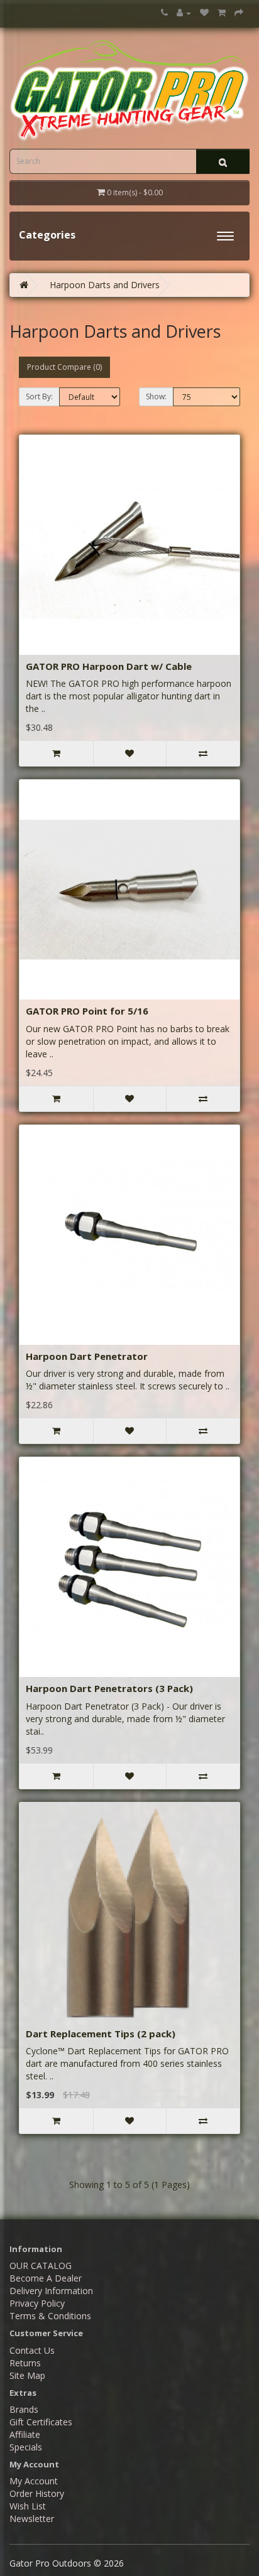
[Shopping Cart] (222, 13)
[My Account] (184, 13)
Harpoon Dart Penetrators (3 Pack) (109, 1688)
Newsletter (32, 2519)
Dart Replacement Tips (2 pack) (101, 2034)
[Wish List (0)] (204, 13)
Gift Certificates (41, 2422)
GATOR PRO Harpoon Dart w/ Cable (109, 666)
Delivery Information (51, 2291)
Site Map (27, 2375)
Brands (24, 2409)
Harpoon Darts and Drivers (105, 285)
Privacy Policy (37, 2303)
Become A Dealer (46, 2278)
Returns (25, 2363)
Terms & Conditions (50, 2316)
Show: (156, 396)
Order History (37, 2493)
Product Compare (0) (64, 367)
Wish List (28, 2506)
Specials (26, 2447)
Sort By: (39, 396)
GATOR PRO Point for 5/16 (87, 1011)
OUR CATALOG (41, 2266)
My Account (34, 2481)
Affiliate (25, 2434)
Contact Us (32, 2350)
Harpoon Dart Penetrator (87, 1356)
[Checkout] (239, 13)
